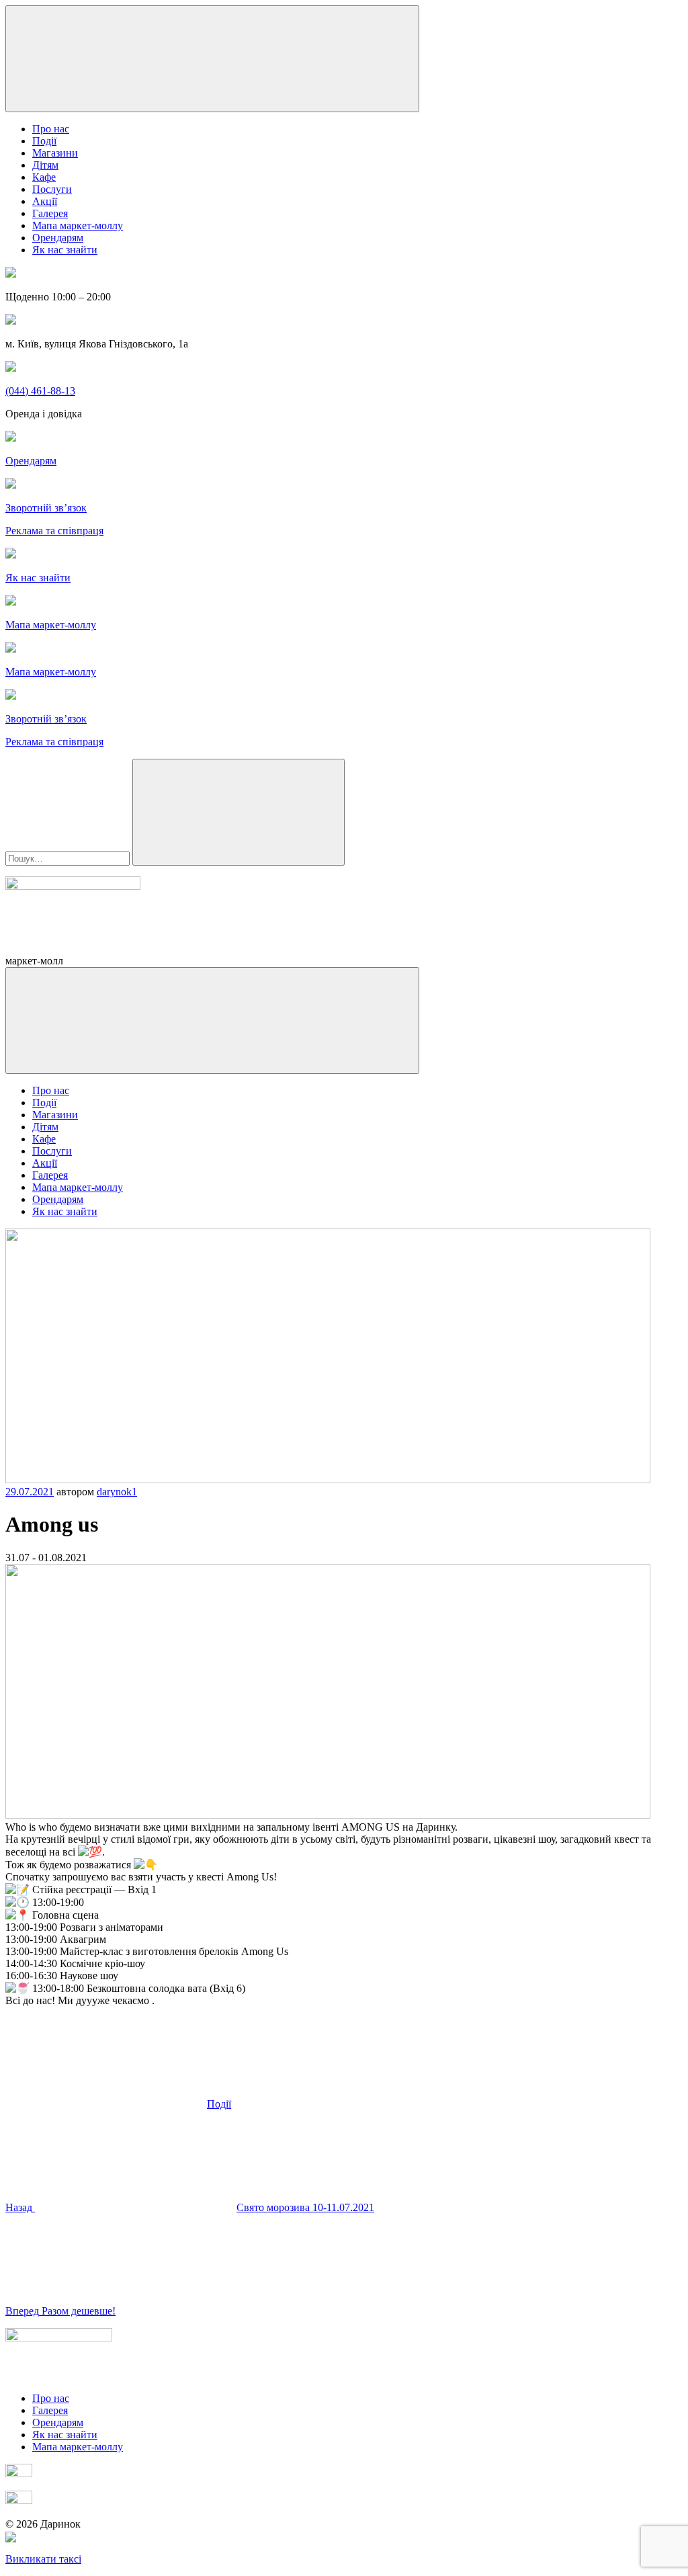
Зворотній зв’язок (46, 508)
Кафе (44, 177)
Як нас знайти (65, 250)
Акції (45, 201)
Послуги (52, 189)
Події (44, 141)
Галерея (50, 213)
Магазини (55, 153)
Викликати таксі (43, 2559)
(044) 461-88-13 (40, 391)
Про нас (51, 129)
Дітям (45, 165)
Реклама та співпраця (54, 531)
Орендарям (58, 238)
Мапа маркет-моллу (78, 225)
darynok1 (117, 1492)
